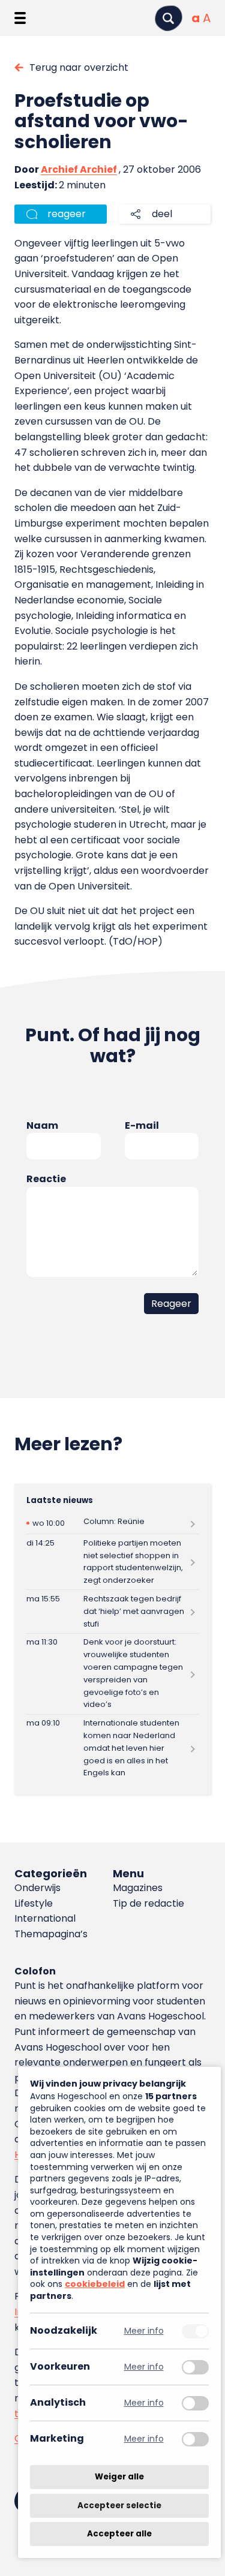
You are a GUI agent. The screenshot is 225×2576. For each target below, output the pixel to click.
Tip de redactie (148, 1903)
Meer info (144, 2331)
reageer (67, 214)
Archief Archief (79, 169)
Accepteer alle (119, 2534)
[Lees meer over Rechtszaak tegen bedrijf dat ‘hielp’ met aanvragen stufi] (112, 1611)
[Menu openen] (20, 18)
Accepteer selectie (119, 2506)
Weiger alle (119, 2477)
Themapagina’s (51, 1934)
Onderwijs (37, 1888)
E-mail (142, 1125)
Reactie (46, 1179)
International (45, 1918)
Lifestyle (34, 1903)
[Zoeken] (169, 18)
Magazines (138, 1888)
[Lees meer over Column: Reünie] (112, 1523)
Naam (42, 1125)
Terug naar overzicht (79, 67)
